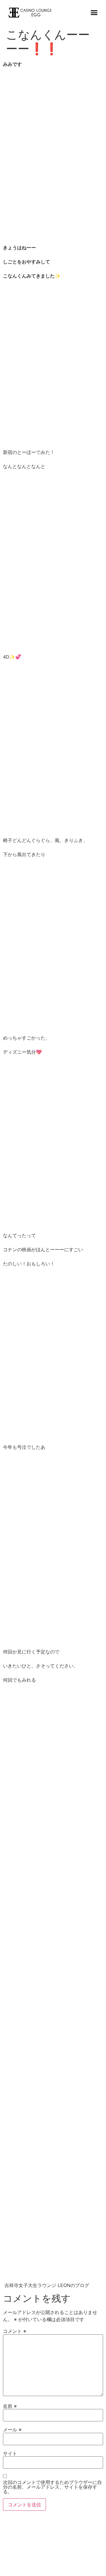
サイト (10, 2453)
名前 (10, 2406)
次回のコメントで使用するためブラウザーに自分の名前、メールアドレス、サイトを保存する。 (52, 2487)
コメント (15, 2331)
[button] (94, 13)
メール (12, 2430)
